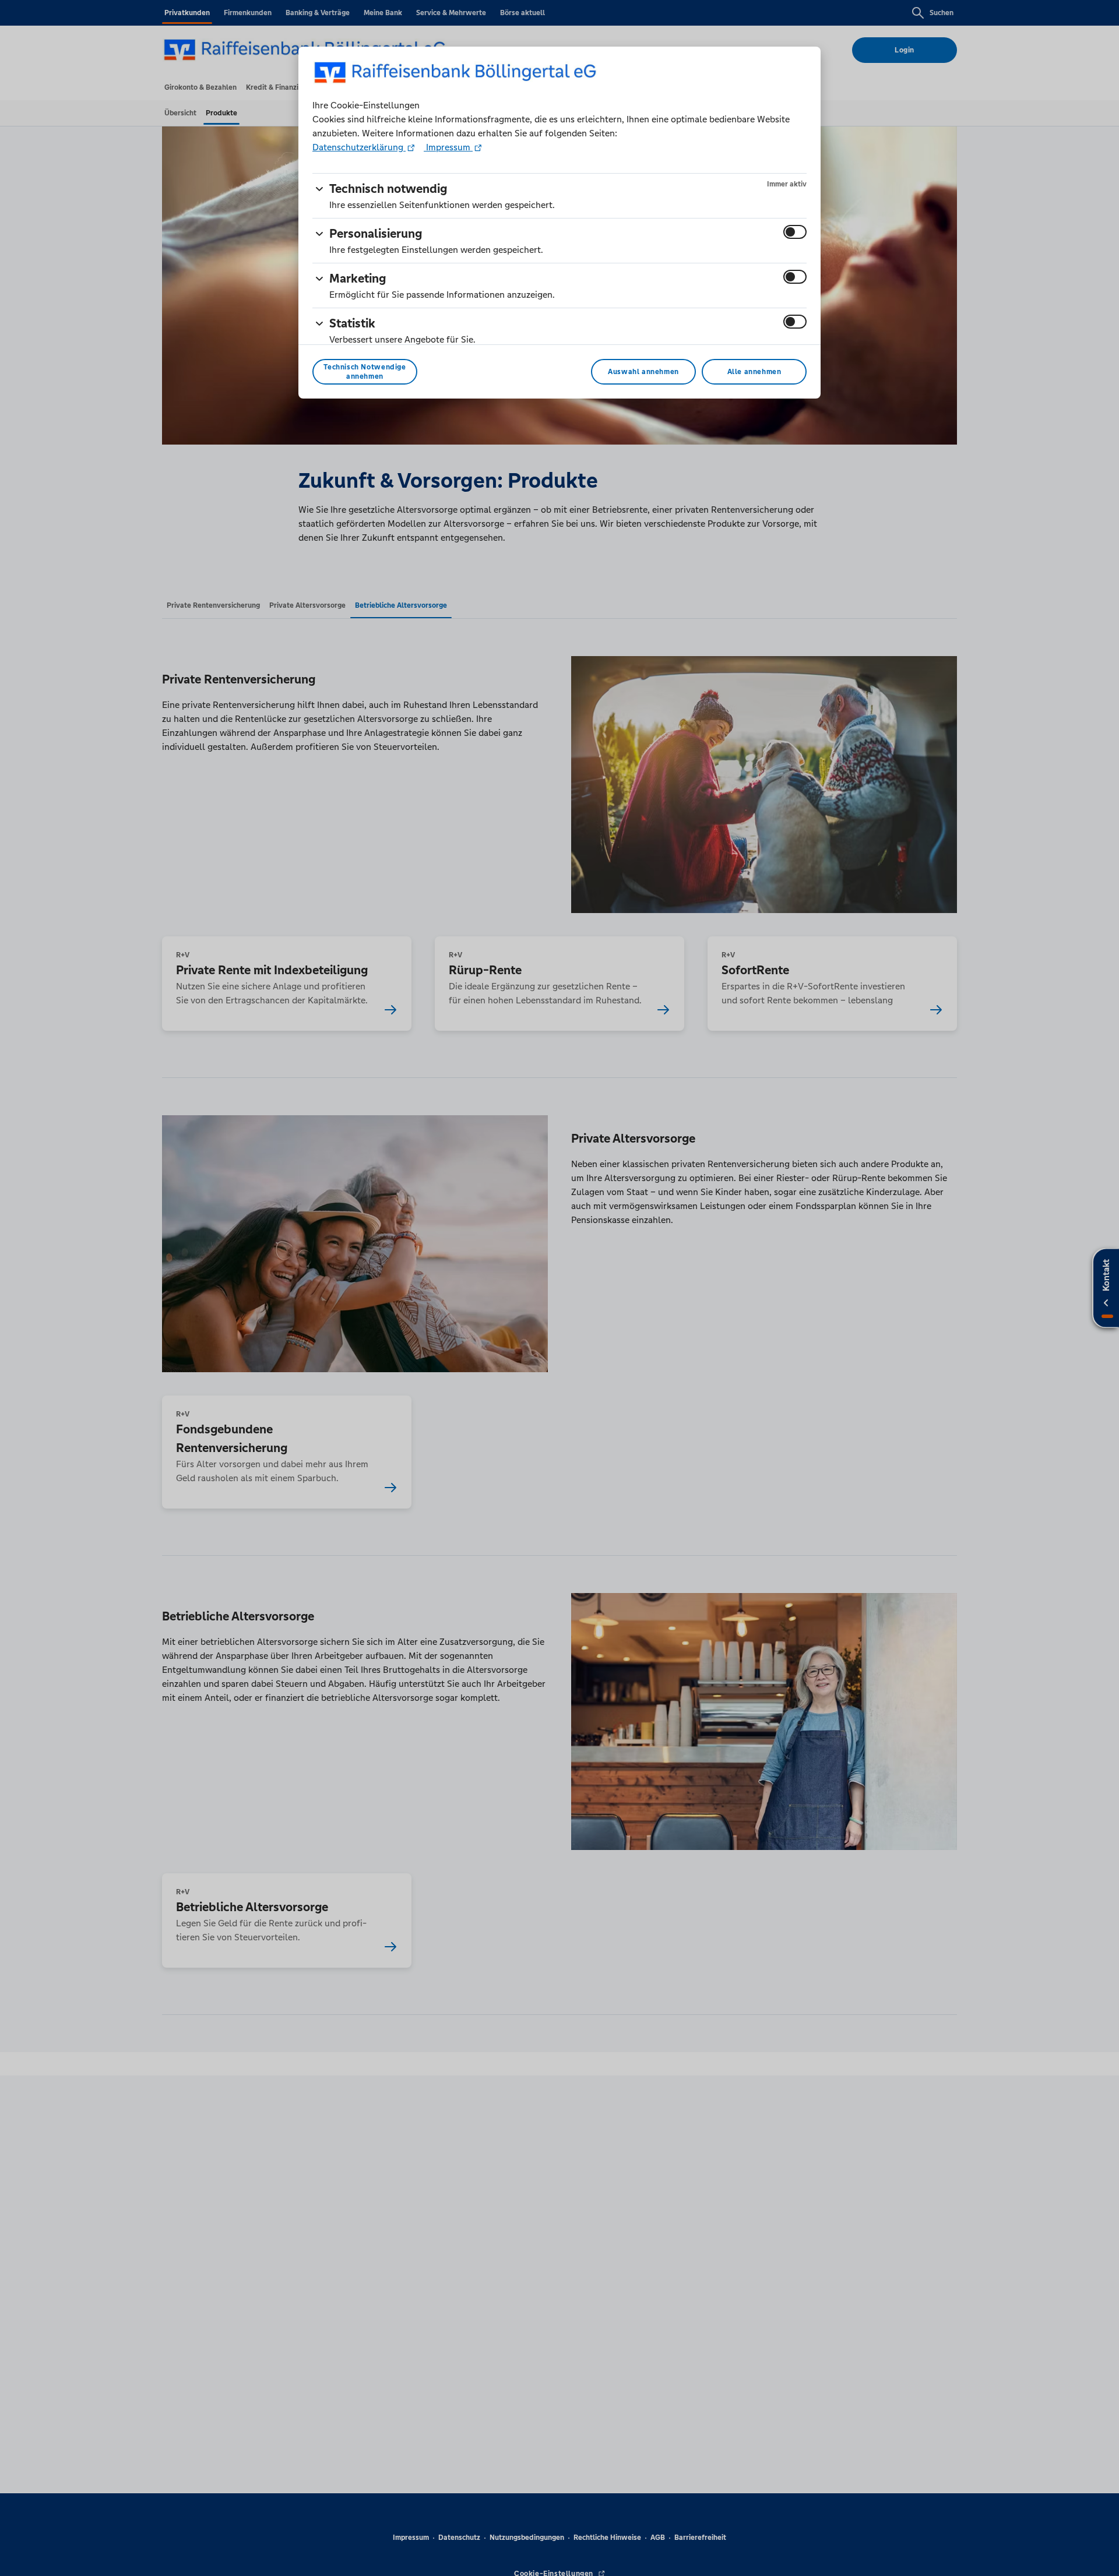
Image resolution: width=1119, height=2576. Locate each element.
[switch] (795, 232)
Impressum (448, 147)
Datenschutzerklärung (359, 147)
